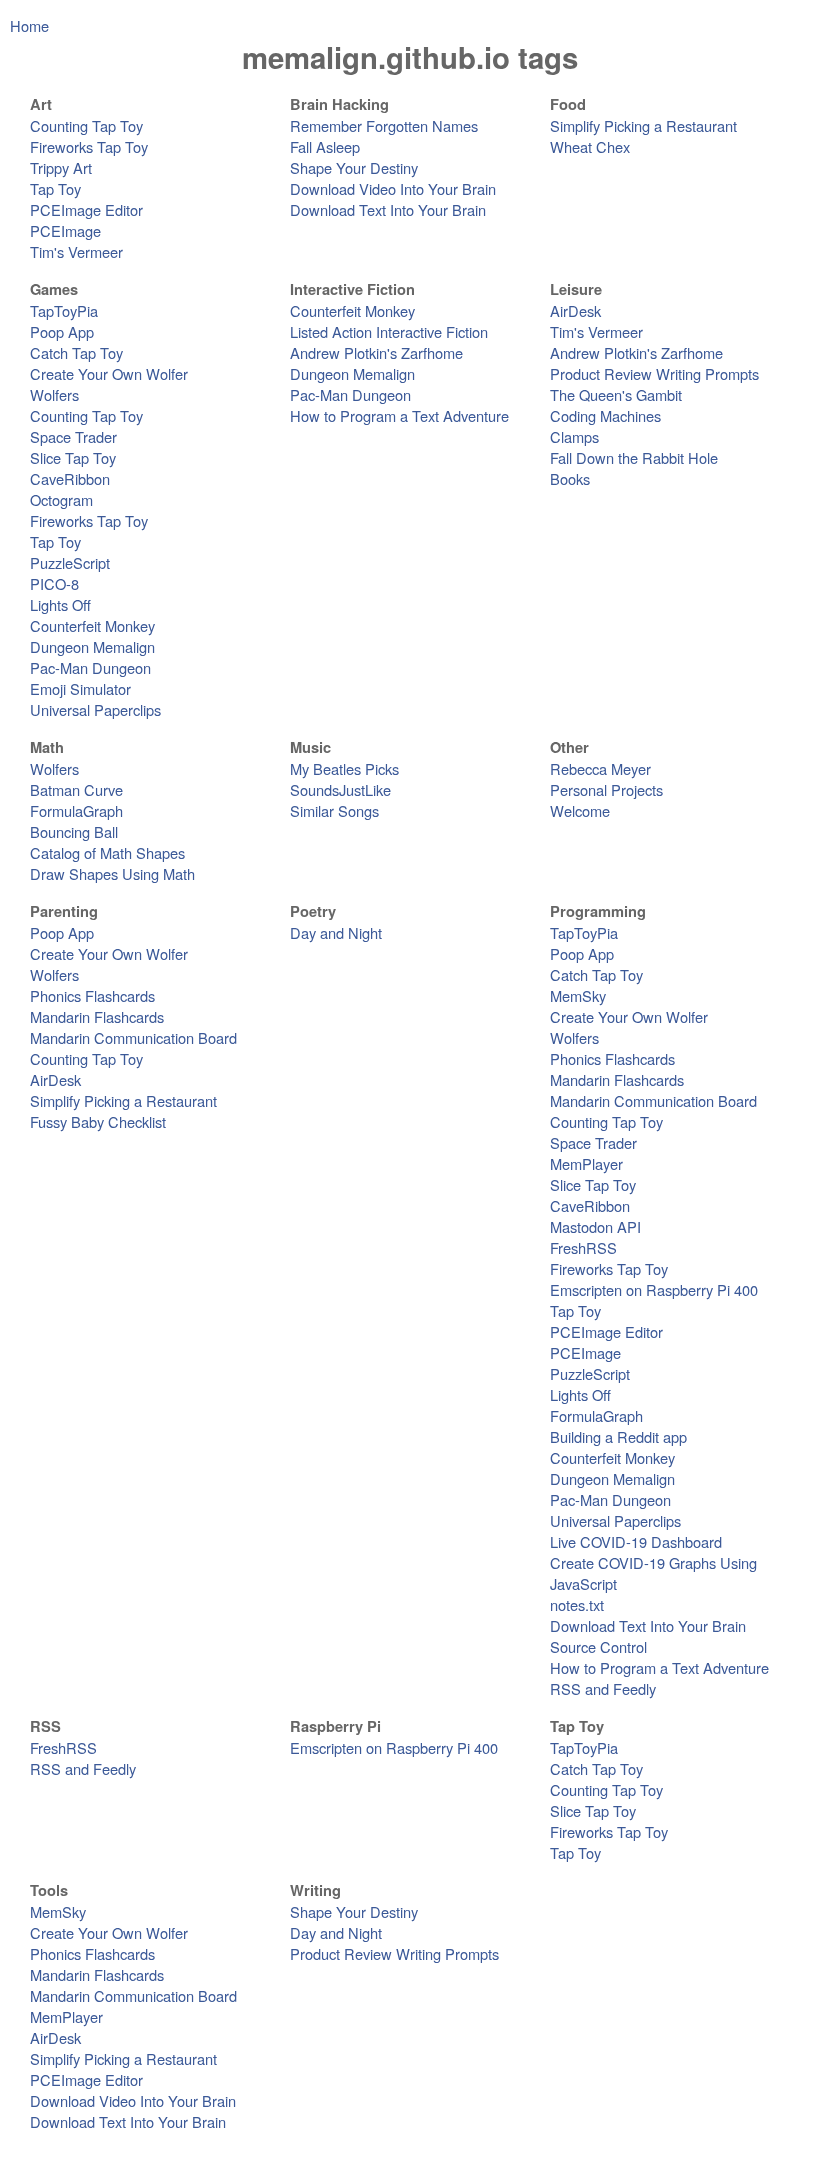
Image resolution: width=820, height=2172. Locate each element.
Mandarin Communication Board (133, 1037)
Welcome (580, 810)
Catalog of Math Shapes (107, 852)
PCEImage (65, 230)
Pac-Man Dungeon (90, 667)
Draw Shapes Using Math (112, 873)
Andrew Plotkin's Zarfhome (376, 352)
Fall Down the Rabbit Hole (634, 457)
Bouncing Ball (74, 831)
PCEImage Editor (86, 209)
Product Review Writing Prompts (654, 373)
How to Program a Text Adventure (399, 415)
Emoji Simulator (80, 688)
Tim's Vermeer (76, 251)
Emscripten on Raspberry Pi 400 (654, 1289)
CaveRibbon (70, 478)
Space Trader (73, 436)
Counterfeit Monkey (92, 625)
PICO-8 (54, 583)
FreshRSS (583, 1247)
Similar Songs (334, 810)
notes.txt (577, 1604)
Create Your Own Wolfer (109, 373)
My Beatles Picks (344, 768)
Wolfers (54, 394)
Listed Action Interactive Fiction (389, 331)
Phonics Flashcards (92, 995)
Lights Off (60, 604)
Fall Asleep (325, 146)
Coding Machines (605, 415)
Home (29, 25)
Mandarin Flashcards (97, 1016)
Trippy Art (61, 167)
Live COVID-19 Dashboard (636, 1541)
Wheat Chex (590, 146)
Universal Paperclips (95, 709)
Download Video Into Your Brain (393, 188)
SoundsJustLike (340, 789)
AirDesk (575, 310)
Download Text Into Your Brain (388, 209)
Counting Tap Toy (86, 125)
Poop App (62, 331)
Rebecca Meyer (600, 768)
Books (570, 478)
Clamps (574, 436)
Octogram (61, 499)
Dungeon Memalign (92, 646)
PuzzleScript (70, 562)
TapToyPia (64, 310)
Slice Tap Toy (73, 457)
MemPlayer (586, 1163)
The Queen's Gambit (616, 394)
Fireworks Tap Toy (89, 146)
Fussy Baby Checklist (98, 1121)
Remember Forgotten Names (384, 125)
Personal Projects (606, 789)
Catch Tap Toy (76, 352)
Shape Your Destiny (354, 167)
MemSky (578, 995)
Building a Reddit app (618, 1436)
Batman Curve (76, 789)
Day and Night (336, 932)
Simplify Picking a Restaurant (643, 125)
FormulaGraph (76, 810)
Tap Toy (55, 188)
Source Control (598, 1646)
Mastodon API (595, 1226)
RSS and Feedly (603, 1688)
